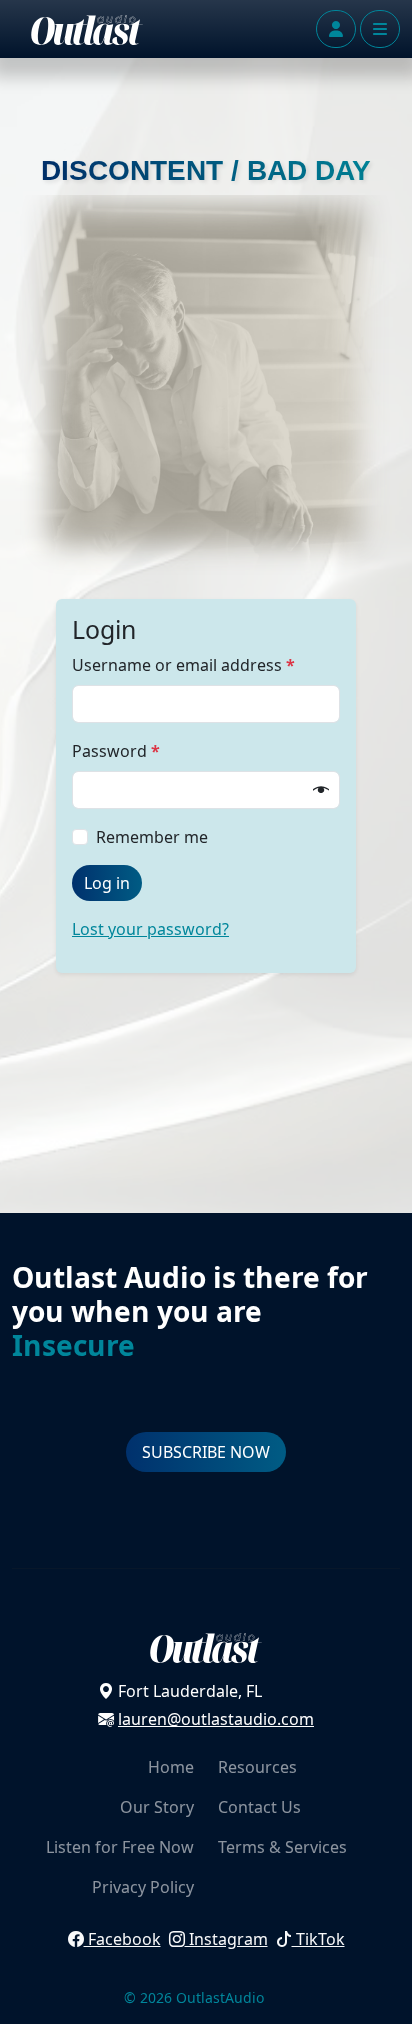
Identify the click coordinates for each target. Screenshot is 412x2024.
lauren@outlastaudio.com (216, 1719)
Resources (257, 1767)
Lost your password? (150, 929)
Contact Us (259, 1807)
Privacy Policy (143, 1887)
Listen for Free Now (120, 1847)
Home (171, 1767)
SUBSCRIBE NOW (206, 1452)
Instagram (226, 1939)
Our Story (157, 1807)
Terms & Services (282, 1847)
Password (116, 751)
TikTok (318, 1939)
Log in (107, 883)
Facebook (122, 1939)
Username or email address (183, 665)
